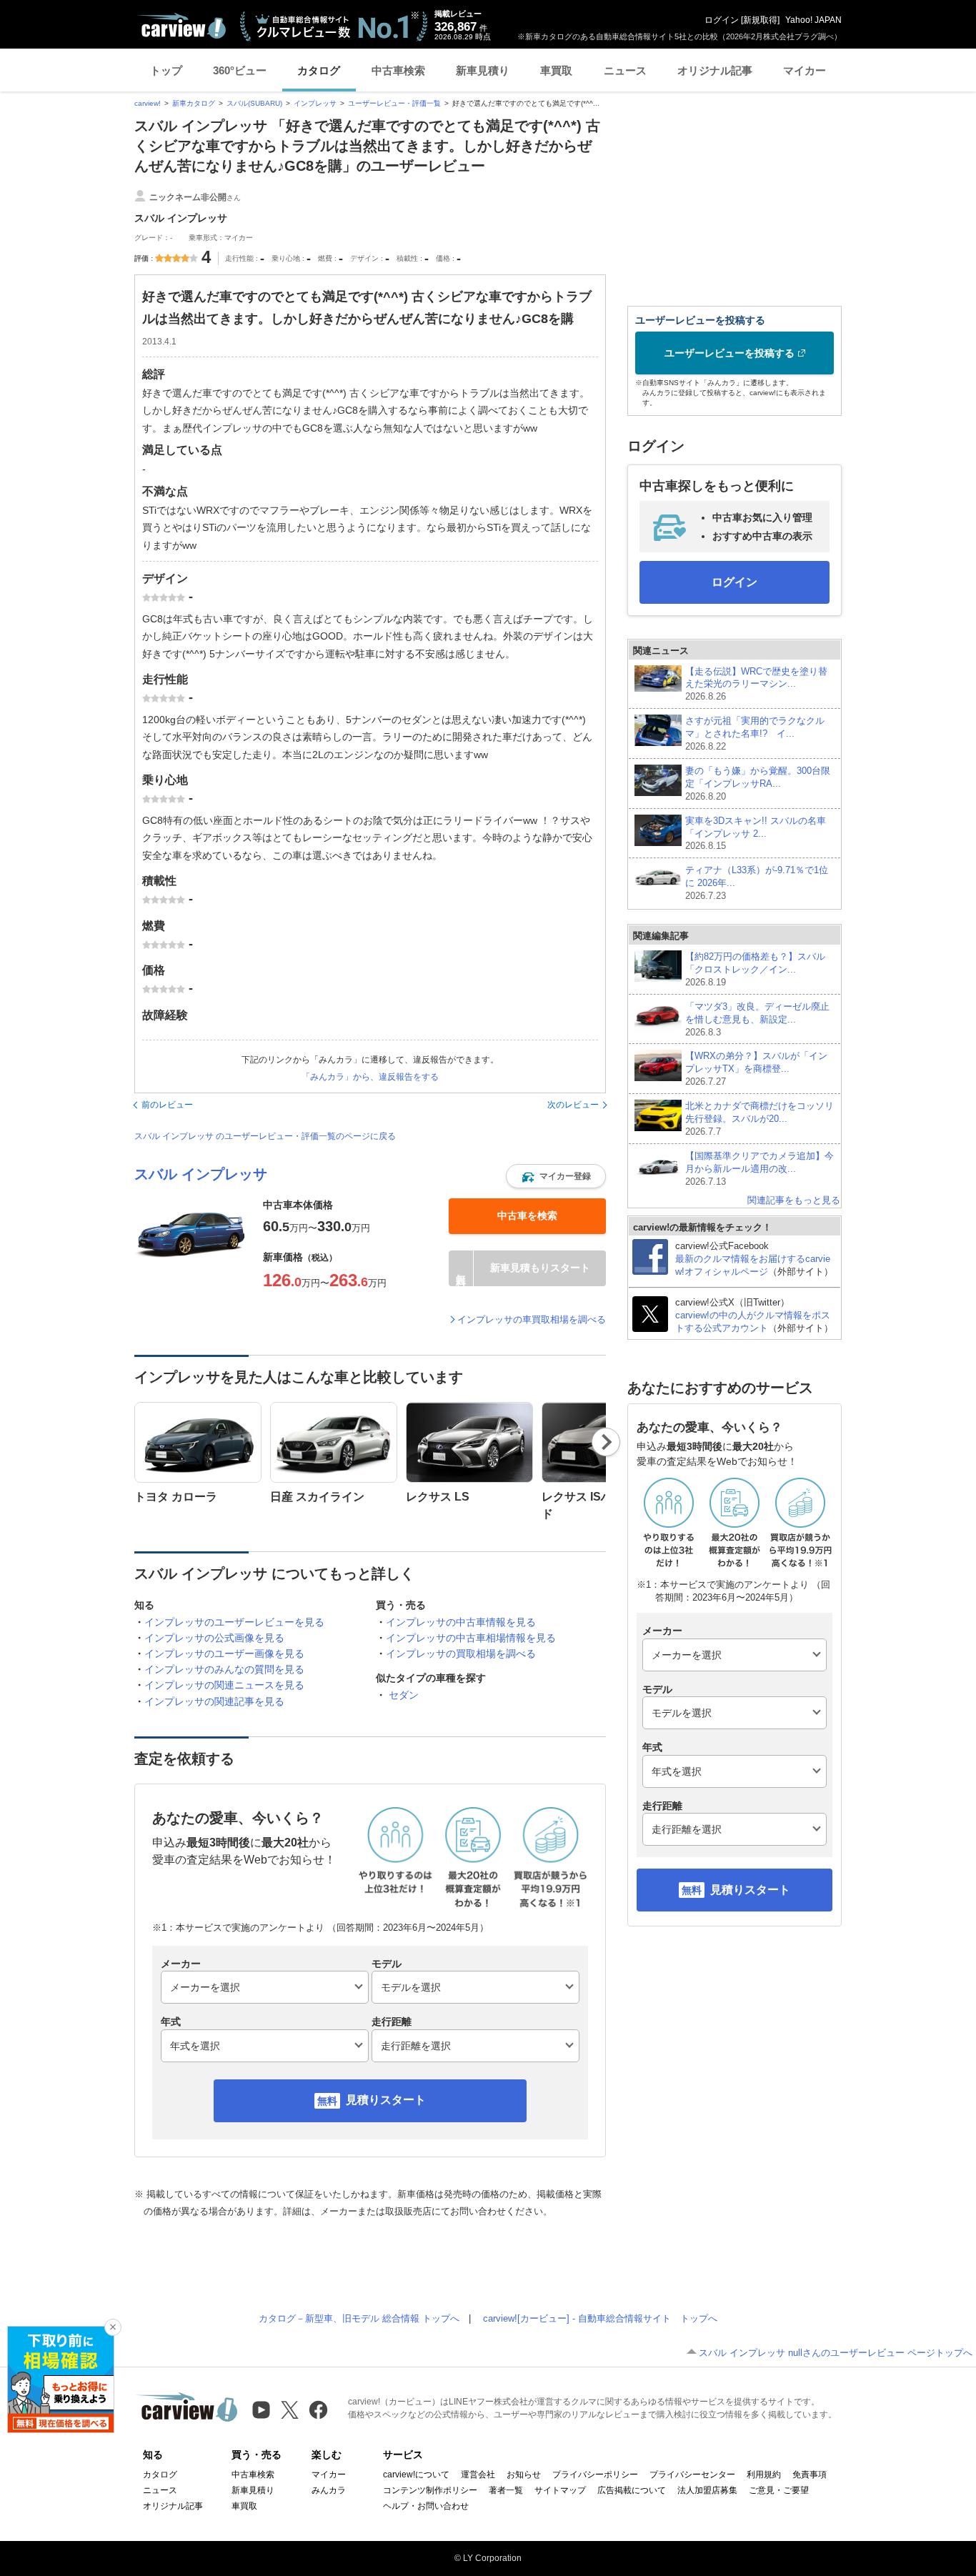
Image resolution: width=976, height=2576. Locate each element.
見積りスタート (386, 2100)
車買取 (556, 70)
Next (606, 1442)
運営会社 (478, 2475)
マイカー (805, 70)
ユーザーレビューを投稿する (729, 353)
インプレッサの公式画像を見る (214, 1638)
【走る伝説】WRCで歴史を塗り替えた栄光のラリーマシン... (756, 684)
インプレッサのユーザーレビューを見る (234, 1622)
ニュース (625, 70)
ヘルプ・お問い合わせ (426, 2506)
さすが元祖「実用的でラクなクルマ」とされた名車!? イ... (755, 733)
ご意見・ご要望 (779, 2490)
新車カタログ (194, 103)
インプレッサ (315, 103)
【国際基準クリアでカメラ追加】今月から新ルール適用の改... (760, 1169)
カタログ (319, 70)
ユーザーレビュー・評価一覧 (394, 103)
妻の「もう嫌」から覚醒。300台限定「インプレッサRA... (758, 784)
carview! (148, 103)
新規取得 (760, 20)
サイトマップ (560, 2490)
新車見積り (483, 70)
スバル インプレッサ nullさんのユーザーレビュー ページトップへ (836, 2353)
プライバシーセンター (692, 2475)
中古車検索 (398, 70)
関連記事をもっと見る (794, 1200)
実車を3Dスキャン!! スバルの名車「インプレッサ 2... (756, 834)
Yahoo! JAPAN (813, 20)
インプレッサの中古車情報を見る (461, 1622)
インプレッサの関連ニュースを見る (224, 1685)
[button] (556, 1176)
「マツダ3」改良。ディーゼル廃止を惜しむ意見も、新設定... (757, 1019)
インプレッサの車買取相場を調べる (532, 1319)
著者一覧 (506, 2490)
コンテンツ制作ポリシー (430, 2490)
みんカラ (329, 2490)
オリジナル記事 (715, 70)
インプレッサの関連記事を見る (214, 1701)
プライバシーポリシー (595, 2475)
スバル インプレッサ (201, 1174)
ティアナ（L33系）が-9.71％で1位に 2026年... (757, 883)
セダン (404, 1695)
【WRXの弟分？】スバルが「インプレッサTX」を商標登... (756, 1069)
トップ (166, 70)
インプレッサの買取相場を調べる (461, 1653)
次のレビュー (573, 1105)
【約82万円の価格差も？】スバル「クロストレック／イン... (755, 969)
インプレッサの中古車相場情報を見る (471, 1638)
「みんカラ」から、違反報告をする (370, 1077)
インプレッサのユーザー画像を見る (224, 1653)
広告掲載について (632, 2490)
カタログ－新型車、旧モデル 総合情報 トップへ (359, 2318)
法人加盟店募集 (707, 2490)
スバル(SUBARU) (254, 103)
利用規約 (764, 2475)
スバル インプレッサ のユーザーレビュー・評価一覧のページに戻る (265, 1136)
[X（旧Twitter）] (290, 2410)
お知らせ (524, 2475)
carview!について (416, 2475)
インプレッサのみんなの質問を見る (224, 1669)
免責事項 (810, 2475)
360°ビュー (240, 70)
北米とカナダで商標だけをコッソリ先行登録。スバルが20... (760, 1119)
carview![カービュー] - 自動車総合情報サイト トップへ (600, 2318)
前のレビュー (167, 1105)
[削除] (113, 2327)
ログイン (722, 20)
